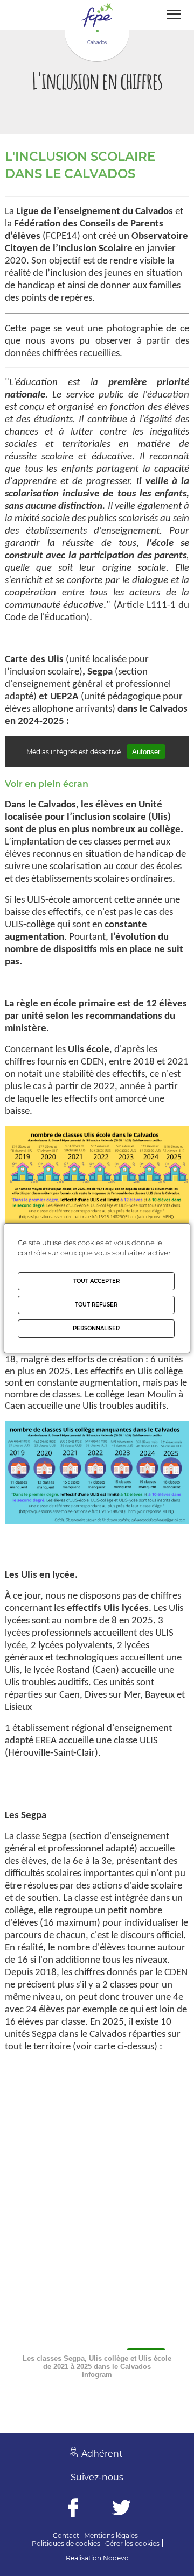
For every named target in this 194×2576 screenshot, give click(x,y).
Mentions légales (111, 2535)
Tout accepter (96, 1281)
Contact (66, 2535)
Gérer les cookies (132, 2543)
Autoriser (146, 752)
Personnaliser (96, 1328)
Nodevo (116, 2558)
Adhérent (102, 2454)
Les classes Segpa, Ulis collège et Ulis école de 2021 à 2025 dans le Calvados (97, 2362)
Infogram (97, 2375)
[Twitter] (122, 2509)
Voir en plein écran (47, 784)
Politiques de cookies (66, 2543)
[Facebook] (73, 2509)
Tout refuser (96, 1305)
